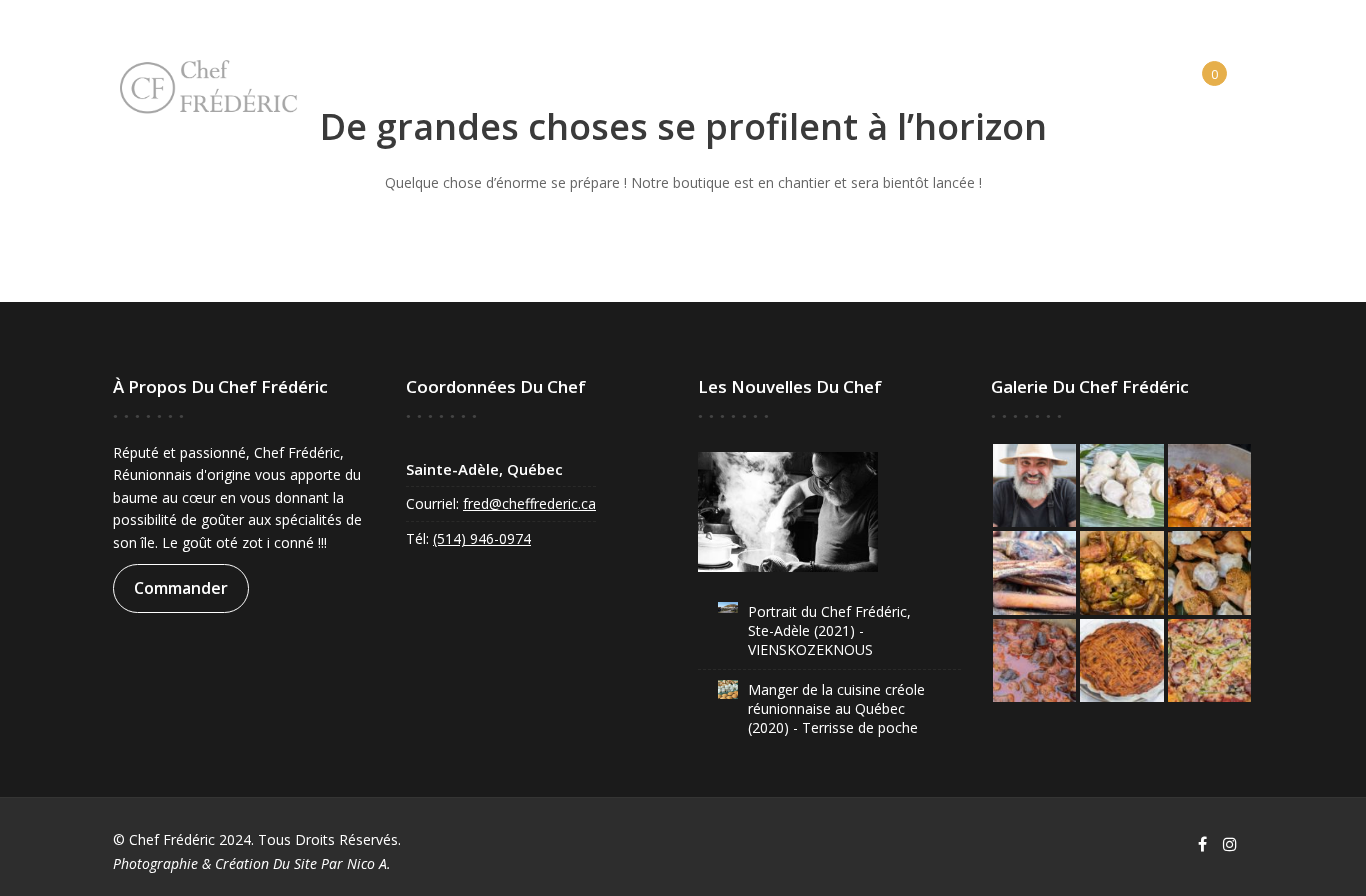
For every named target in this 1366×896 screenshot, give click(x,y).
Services (638, 81)
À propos (538, 81)
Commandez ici (954, 81)
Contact (826, 81)
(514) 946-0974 (482, 538)
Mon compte (1099, 81)
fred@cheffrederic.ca (529, 503)
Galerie (730, 81)
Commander (181, 588)
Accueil (441, 81)
